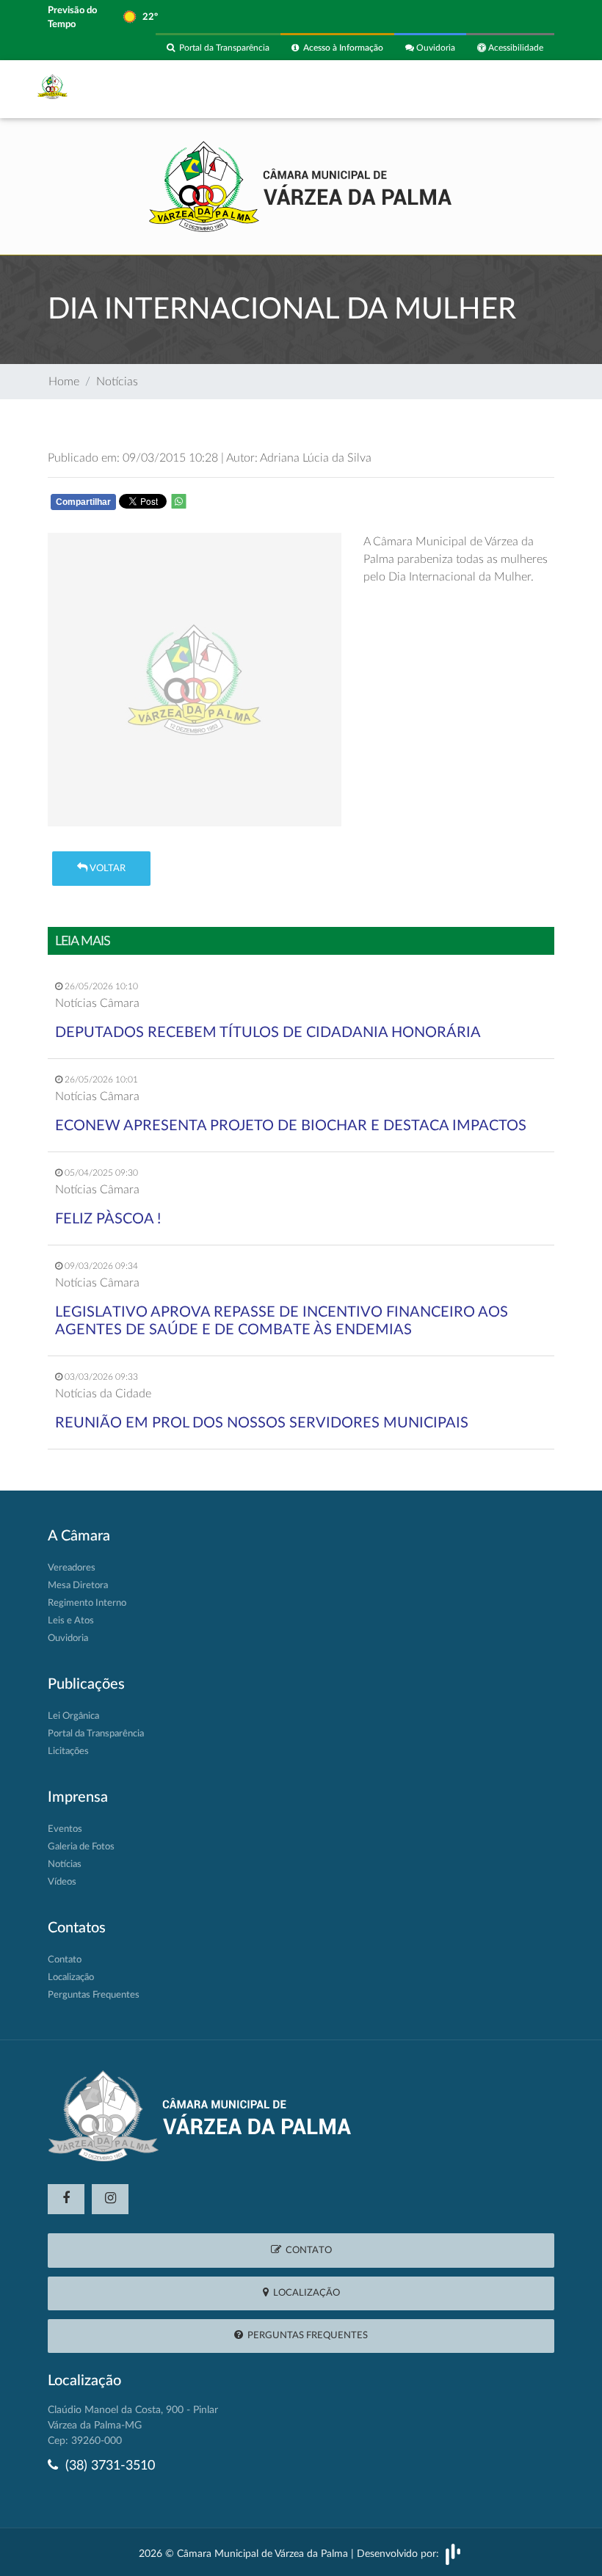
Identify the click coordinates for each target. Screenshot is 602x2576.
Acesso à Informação (341, 48)
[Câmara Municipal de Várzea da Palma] (301, 185)
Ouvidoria (435, 48)
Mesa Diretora (78, 1586)
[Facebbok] (66, 2199)
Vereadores (72, 1568)
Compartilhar (83, 502)
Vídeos (62, 1882)
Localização (71, 1978)
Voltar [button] (106, 869)
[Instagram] (110, 2199)
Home (64, 382)
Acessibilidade (515, 48)
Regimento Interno (87, 1603)
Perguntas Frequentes (94, 1995)
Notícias (117, 382)
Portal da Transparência (222, 48)
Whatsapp (243, 505)
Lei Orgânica (73, 1716)
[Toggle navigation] (534, 89)
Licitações (68, 1751)
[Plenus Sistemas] (453, 2554)
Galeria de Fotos (81, 1847)
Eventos (65, 1829)
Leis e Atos (71, 1621)
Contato (65, 1960)
